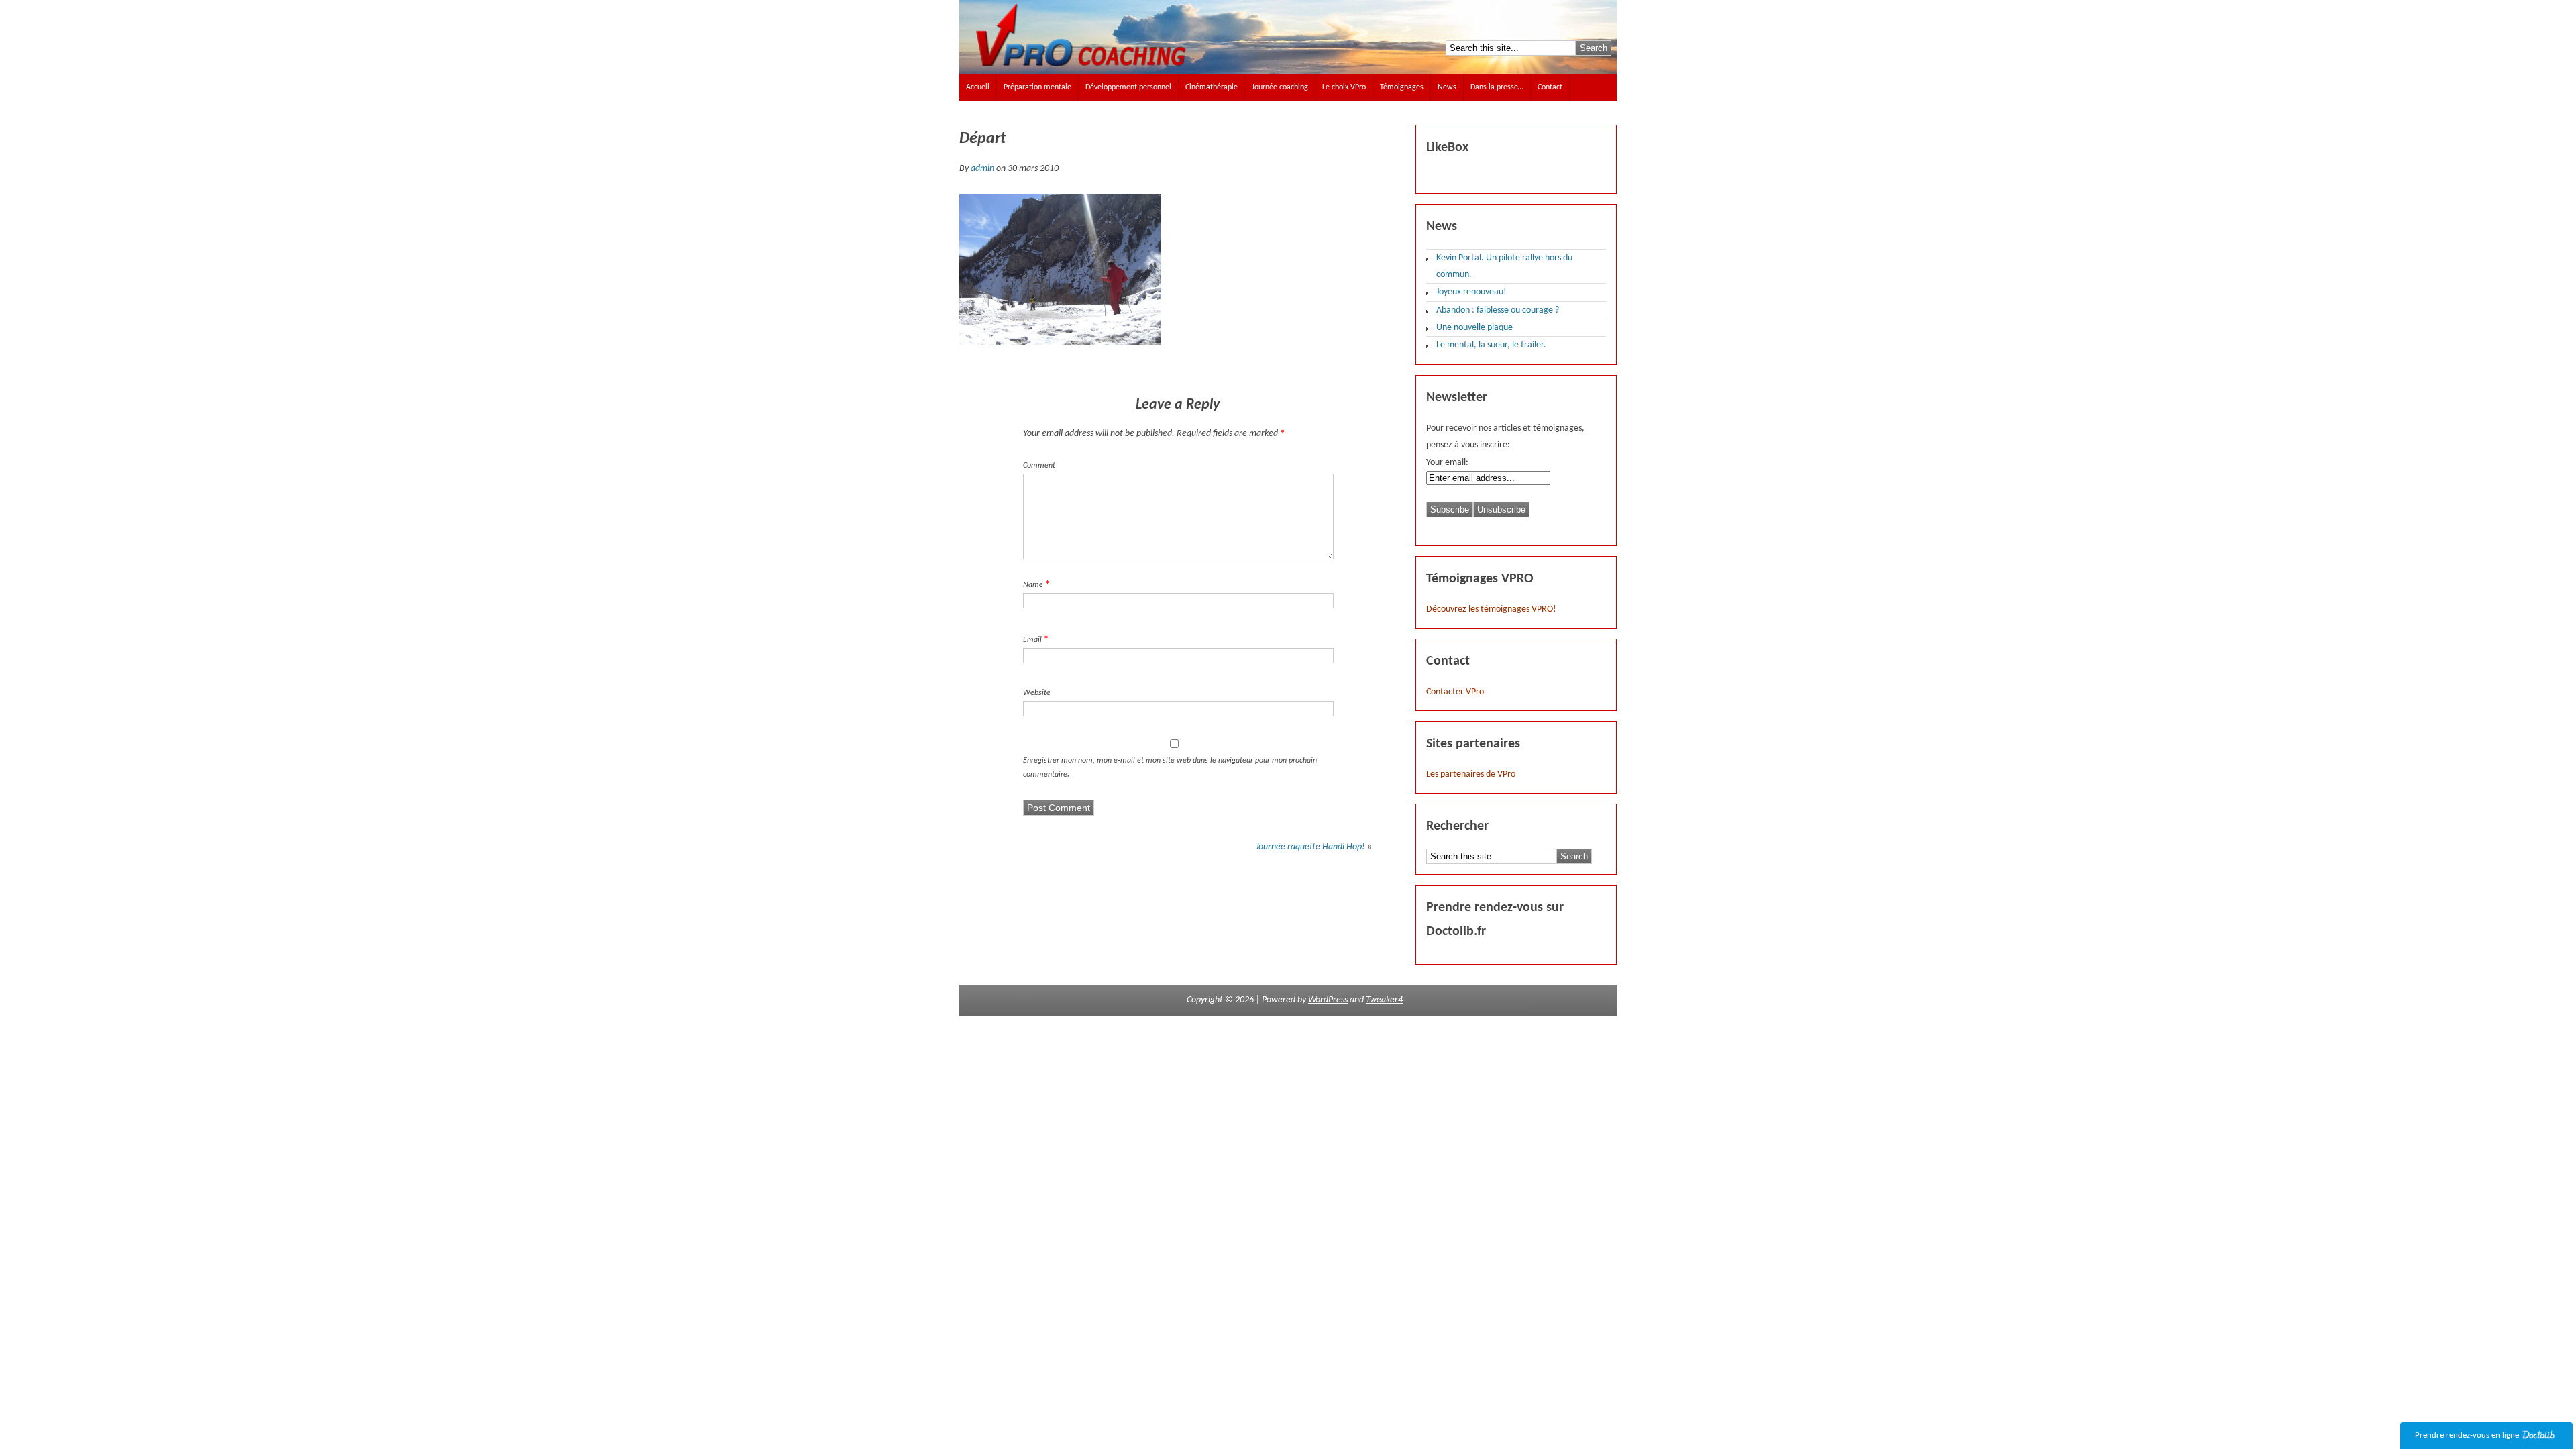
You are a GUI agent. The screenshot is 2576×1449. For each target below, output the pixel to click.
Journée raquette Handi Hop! (1310, 847)
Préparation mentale (1037, 87)
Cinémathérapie (1212, 87)
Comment (1039, 466)
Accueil (978, 87)
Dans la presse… (1497, 87)
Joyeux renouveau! (1471, 292)
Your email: (1447, 463)
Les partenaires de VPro (1471, 774)
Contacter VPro (1455, 692)
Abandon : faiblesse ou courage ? (1498, 310)
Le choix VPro (1344, 87)
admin (982, 169)
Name (1033, 585)
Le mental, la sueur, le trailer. (1491, 345)
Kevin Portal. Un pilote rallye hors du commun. (1504, 266)
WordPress (1328, 1000)
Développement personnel (1128, 87)
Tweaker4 (1384, 1000)
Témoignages (1402, 87)
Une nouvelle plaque (1474, 328)
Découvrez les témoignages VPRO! (1491, 609)
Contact (1550, 87)
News (1447, 87)
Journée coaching (1280, 87)
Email (1032, 640)
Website (1037, 693)
